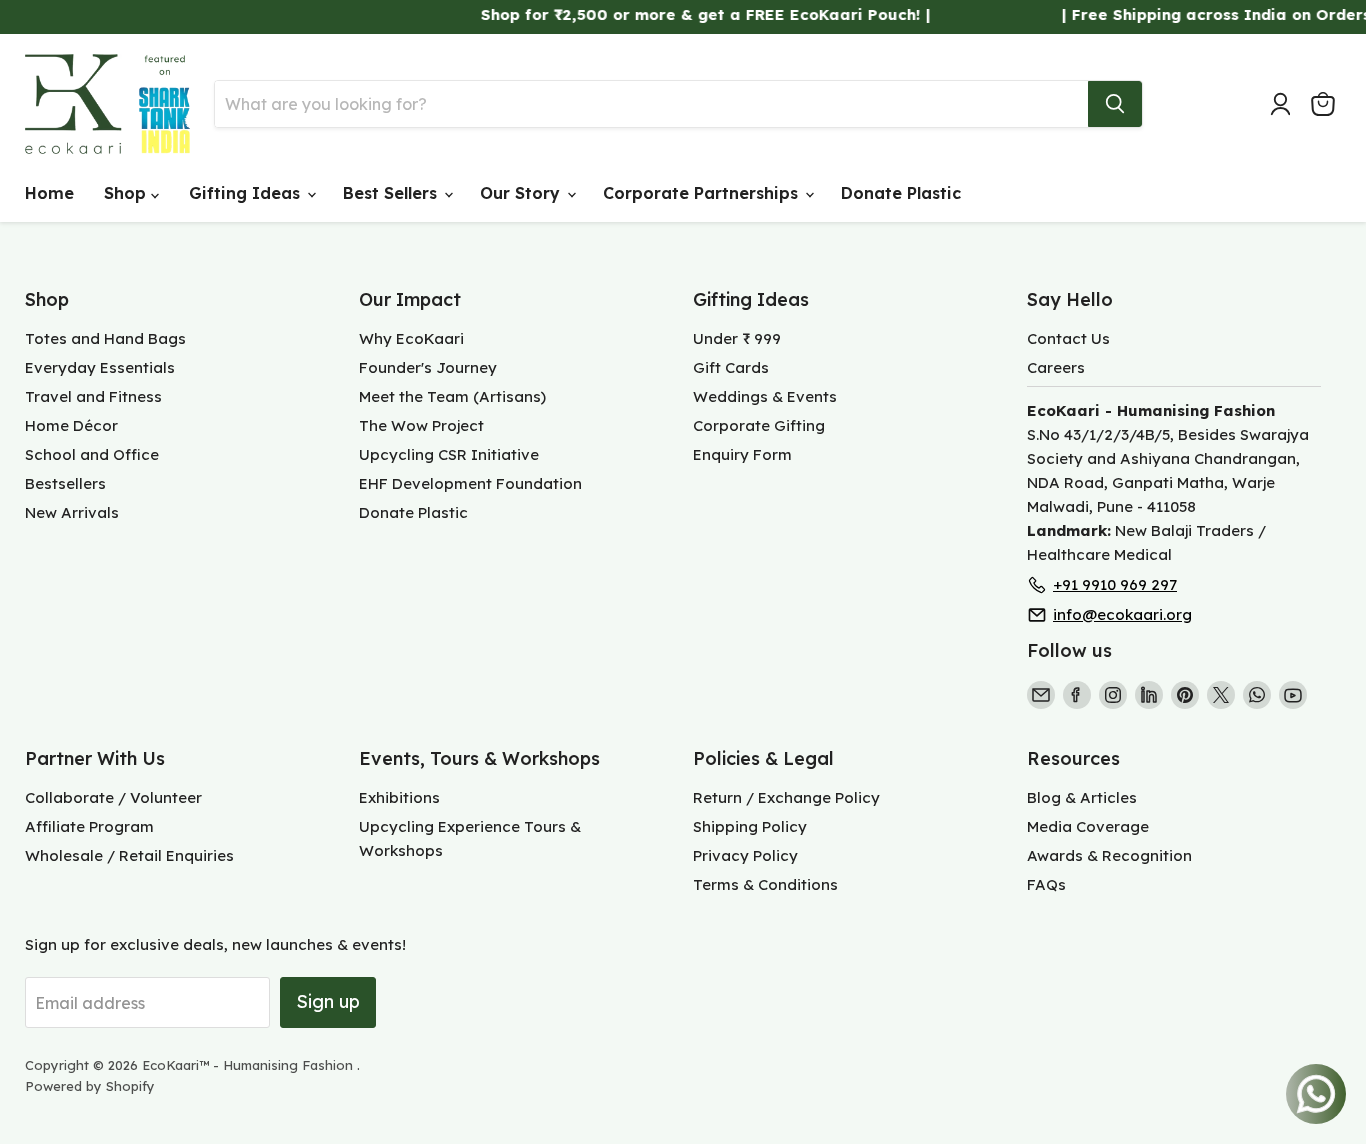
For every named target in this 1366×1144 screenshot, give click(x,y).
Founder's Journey (428, 367)
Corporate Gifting (759, 425)
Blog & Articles (1082, 797)
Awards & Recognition (1109, 855)
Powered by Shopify (90, 1086)
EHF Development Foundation (470, 483)
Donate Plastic (901, 193)
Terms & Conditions (765, 884)
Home (49, 193)
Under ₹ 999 (737, 338)
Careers (1056, 367)
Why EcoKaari (411, 338)
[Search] (1115, 104)
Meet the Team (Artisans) (452, 396)
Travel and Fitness (93, 396)
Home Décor (71, 425)
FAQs (1046, 884)
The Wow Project (421, 425)
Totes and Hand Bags (105, 338)
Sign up (328, 1001)
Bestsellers (65, 483)
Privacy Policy (745, 855)
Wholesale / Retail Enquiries (129, 855)
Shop (127, 193)
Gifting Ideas (247, 193)
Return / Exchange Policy (786, 797)
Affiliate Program (89, 826)
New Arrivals (72, 512)
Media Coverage (1088, 826)
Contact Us (1068, 338)
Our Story (522, 193)
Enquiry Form (742, 454)
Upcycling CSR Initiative (449, 454)
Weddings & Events (765, 396)
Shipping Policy (750, 826)
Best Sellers (392, 193)
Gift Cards (731, 367)
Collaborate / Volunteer (113, 797)
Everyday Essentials (100, 367)
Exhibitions (399, 797)
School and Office (92, 454)
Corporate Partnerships (703, 193)
